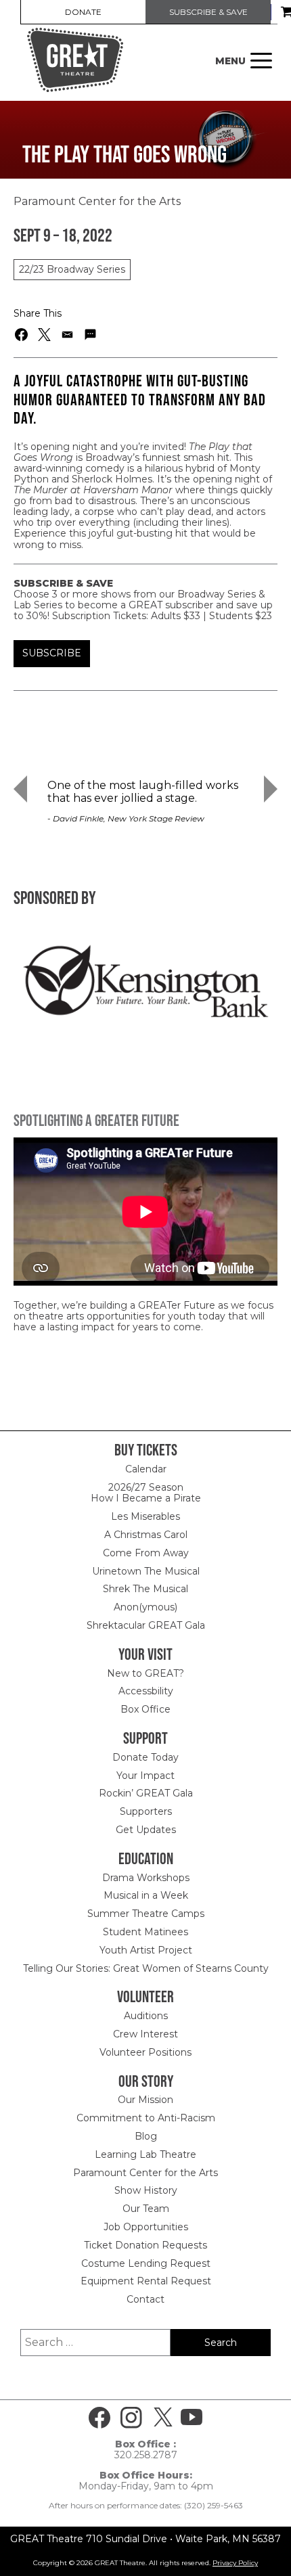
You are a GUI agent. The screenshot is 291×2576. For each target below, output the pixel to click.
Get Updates (146, 1830)
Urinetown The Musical (146, 1571)
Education (146, 1858)
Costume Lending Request (146, 2263)
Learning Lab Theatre (145, 2154)
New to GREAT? (145, 1673)
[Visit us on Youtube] (192, 2418)
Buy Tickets (146, 1450)
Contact (145, 2299)
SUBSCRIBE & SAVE (208, 12)
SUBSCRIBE (52, 653)
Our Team (146, 2209)
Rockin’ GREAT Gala (146, 1793)
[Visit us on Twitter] (163, 2418)
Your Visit (145, 1654)
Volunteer (145, 1996)
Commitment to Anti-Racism (146, 2118)
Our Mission (145, 2100)
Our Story (146, 2081)
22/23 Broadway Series (72, 269)
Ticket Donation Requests (145, 2245)
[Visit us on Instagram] (131, 2418)
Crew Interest (145, 2034)
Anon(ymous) (145, 1607)
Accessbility (146, 1691)
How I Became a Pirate (146, 1498)
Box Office (145, 1709)
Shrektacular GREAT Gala (146, 1625)
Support (145, 1738)
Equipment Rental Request (146, 2281)
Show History (146, 2190)
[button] (22, 335)
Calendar (146, 1469)
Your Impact (145, 1776)
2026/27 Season (146, 1487)
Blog (146, 2136)
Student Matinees (145, 1932)
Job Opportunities (146, 2227)
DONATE (83, 12)
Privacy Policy (235, 2563)
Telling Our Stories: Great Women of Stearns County (146, 1968)
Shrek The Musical (145, 1589)
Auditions (146, 2016)
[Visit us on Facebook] (99, 2418)
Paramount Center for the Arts (145, 2173)
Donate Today (145, 1757)
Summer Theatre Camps (146, 1914)
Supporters (146, 1811)
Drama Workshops (146, 1878)
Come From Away (146, 1553)
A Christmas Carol (146, 1535)
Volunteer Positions (145, 2052)
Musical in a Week (146, 1895)
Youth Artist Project (146, 1950)
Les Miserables (145, 1516)
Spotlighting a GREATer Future (96, 1120)
